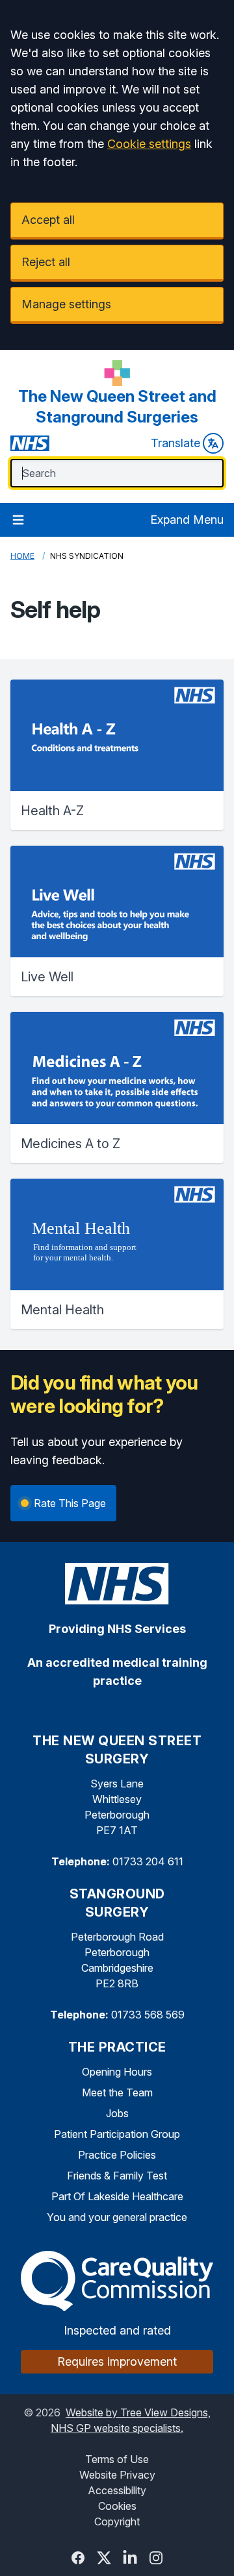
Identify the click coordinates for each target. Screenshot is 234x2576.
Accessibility (117, 2490)
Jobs (117, 2113)
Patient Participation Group (117, 2134)
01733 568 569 (148, 2015)
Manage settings (66, 304)
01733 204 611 (148, 1861)
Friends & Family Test (117, 2176)
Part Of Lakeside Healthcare (117, 2196)
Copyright (117, 2521)
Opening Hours (117, 2072)
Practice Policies (117, 2155)
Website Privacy (117, 2475)
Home (22, 556)
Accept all (48, 220)
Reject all (46, 262)
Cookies (117, 2506)
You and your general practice (117, 2217)
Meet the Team (117, 2092)
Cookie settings (149, 144)
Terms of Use (117, 2459)
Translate (175, 443)
